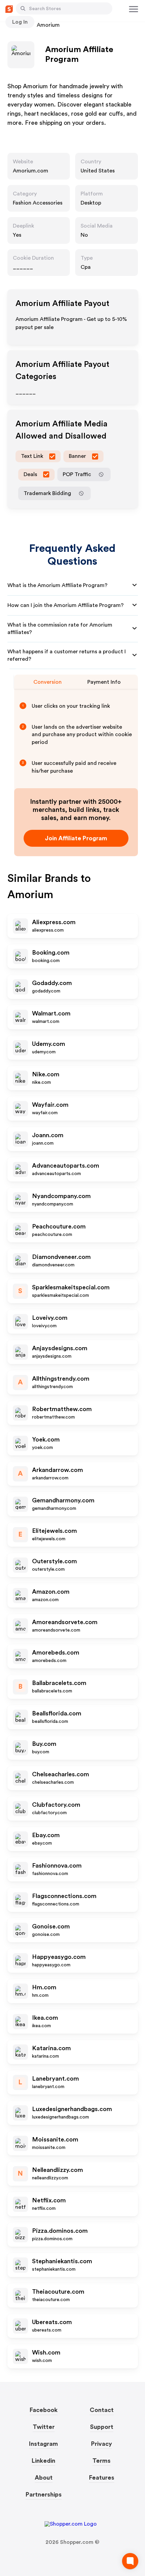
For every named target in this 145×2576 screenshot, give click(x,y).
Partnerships (44, 2495)
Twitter (44, 2427)
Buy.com (44, 1744)
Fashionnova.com (57, 1866)
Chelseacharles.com (61, 1774)
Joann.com (48, 1135)
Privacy (101, 2444)
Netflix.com (49, 2200)
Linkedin (43, 2461)
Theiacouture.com (58, 2292)
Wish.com (46, 2352)
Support (102, 2427)
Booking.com (51, 953)
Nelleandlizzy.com (57, 2170)
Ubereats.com (52, 2322)
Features (102, 2478)
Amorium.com (31, 171)
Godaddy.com (52, 983)
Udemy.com (49, 1044)
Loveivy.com (50, 1318)
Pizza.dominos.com (60, 2231)
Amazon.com (51, 1592)
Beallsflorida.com (57, 1713)
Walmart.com (51, 1013)
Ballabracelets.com (59, 1683)
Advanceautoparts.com (66, 1166)
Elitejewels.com (54, 1531)
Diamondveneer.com (61, 1257)
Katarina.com (51, 2048)
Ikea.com (45, 2018)
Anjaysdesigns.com (60, 1348)
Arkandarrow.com (57, 1470)
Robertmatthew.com (62, 1409)
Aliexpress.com (54, 922)
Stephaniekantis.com (62, 2261)
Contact (102, 2410)
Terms (101, 2461)
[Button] (23, 8)
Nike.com (46, 1074)
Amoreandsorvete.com (65, 1622)
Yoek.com (46, 1439)
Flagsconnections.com (64, 1896)
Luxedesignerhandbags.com (72, 2109)
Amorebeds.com (56, 1653)
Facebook (44, 2410)
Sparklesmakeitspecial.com (71, 1287)
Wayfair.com (50, 1105)
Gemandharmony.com (63, 1500)
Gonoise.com (51, 1926)
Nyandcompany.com (61, 1196)
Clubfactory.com (56, 1805)
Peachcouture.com (59, 1226)
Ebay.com (46, 1835)
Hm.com (44, 1987)
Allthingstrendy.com (61, 1379)
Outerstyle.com (54, 1561)
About (44, 2478)
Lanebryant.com (55, 2079)
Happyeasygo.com (59, 1957)
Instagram (43, 2444)
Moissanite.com (55, 2139)
